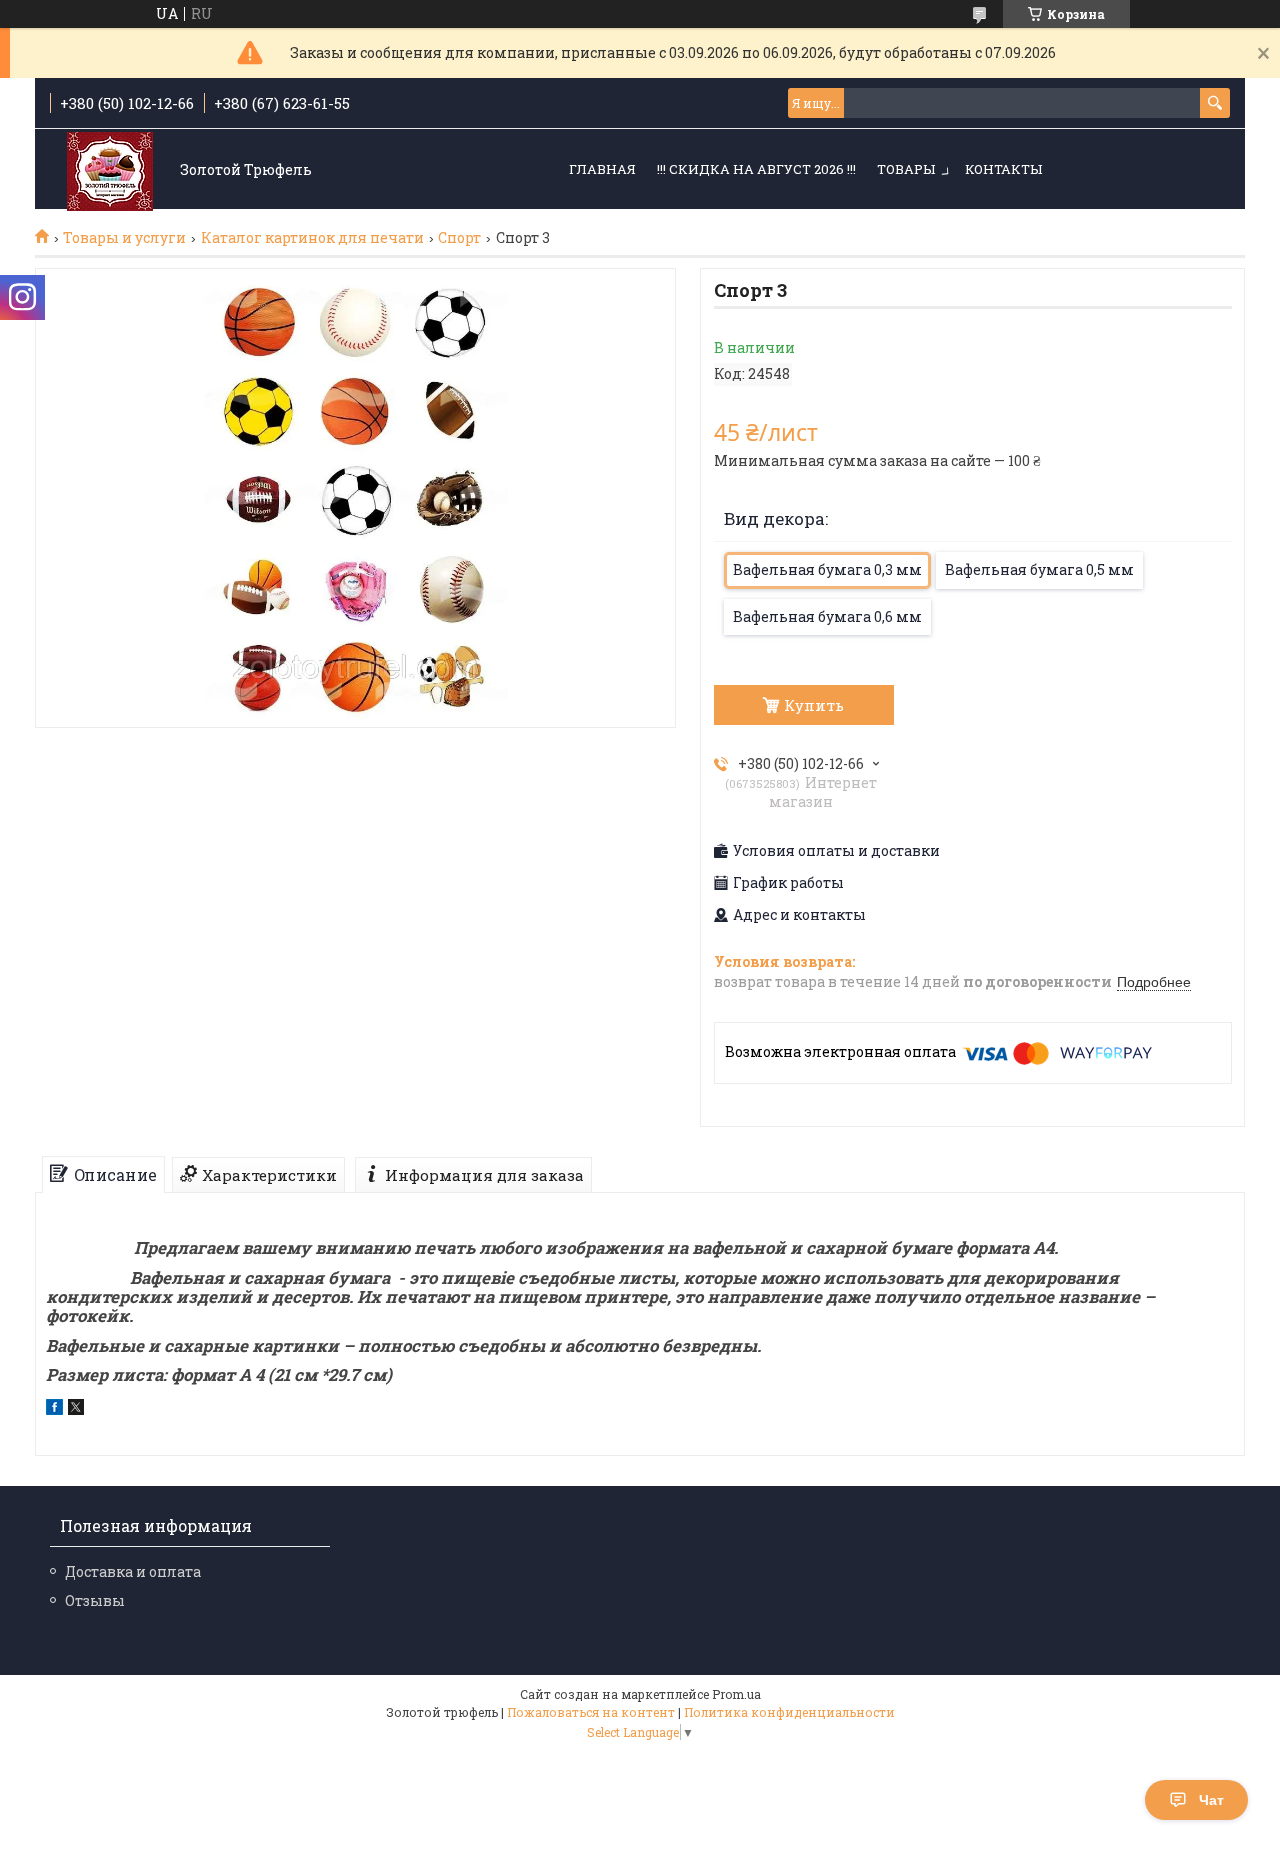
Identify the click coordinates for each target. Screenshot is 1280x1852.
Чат (1211, 1800)
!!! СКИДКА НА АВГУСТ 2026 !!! (756, 169)
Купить (814, 705)
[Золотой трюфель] (110, 170)
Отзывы (95, 1600)
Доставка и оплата (133, 1571)
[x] (76, 1409)
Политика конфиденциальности (789, 1712)
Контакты (1003, 169)
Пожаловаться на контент (591, 1712)
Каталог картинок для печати (312, 238)
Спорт (459, 238)
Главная (602, 169)
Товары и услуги (124, 238)
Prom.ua (736, 1694)
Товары (906, 169)
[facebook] (54, 1409)
